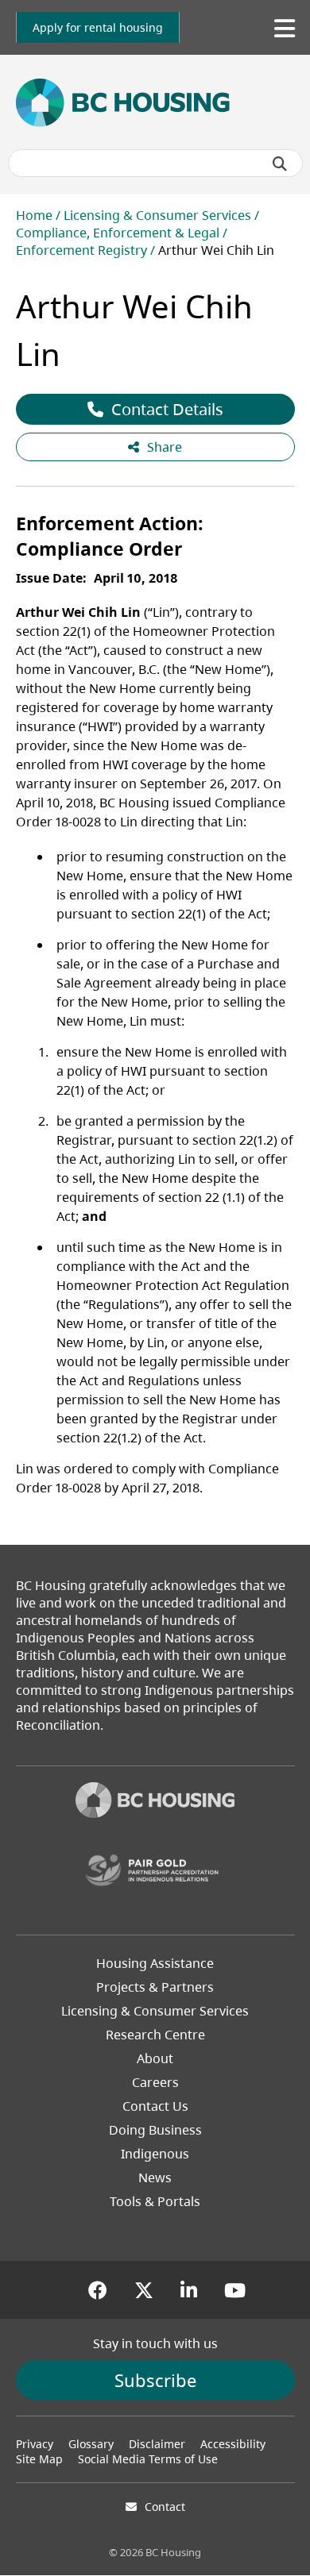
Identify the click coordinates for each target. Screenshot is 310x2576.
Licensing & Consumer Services (157, 215)
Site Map (39, 2459)
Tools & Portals (155, 2201)
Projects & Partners (155, 1987)
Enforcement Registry (81, 250)
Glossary (91, 2444)
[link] (98, 27)
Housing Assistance (155, 1963)
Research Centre (155, 2035)
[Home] (155, 1802)
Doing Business (155, 2130)
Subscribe (155, 2380)
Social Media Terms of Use (148, 2459)
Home (34, 215)
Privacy (35, 2444)
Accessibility (233, 2444)
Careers (155, 2082)
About (155, 2058)
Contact (165, 2507)
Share (165, 447)
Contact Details (167, 409)
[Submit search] (280, 164)
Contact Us (155, 2106)
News (155, 2177)
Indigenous (155, 2154)
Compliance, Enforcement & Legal (118, 233)
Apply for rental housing (98, 27)
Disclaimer (157, 2444)
